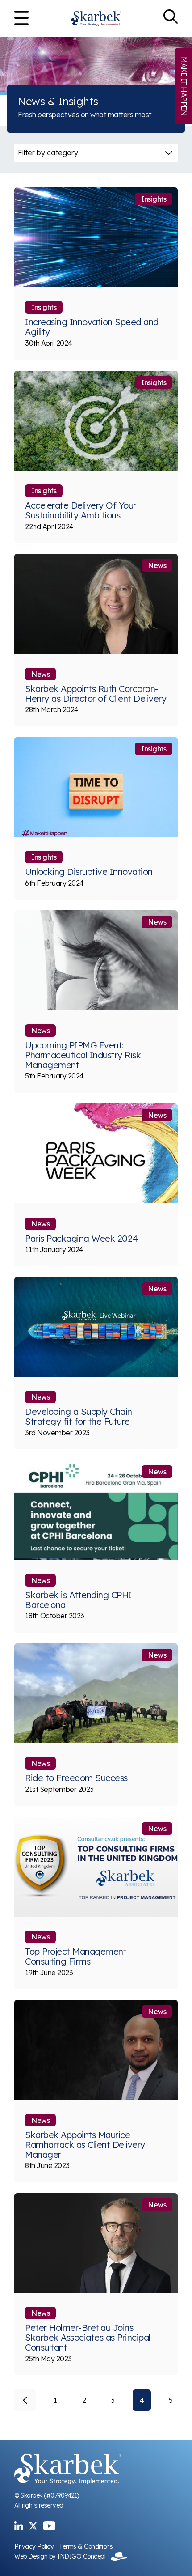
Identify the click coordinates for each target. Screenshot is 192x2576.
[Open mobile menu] (21, 19)
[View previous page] (25, 2400)
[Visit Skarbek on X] (33, 2526)
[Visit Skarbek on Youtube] (49, 2526)
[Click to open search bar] (171, 19)
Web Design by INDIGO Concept (63, 2556)
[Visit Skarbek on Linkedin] (19, 2526)
